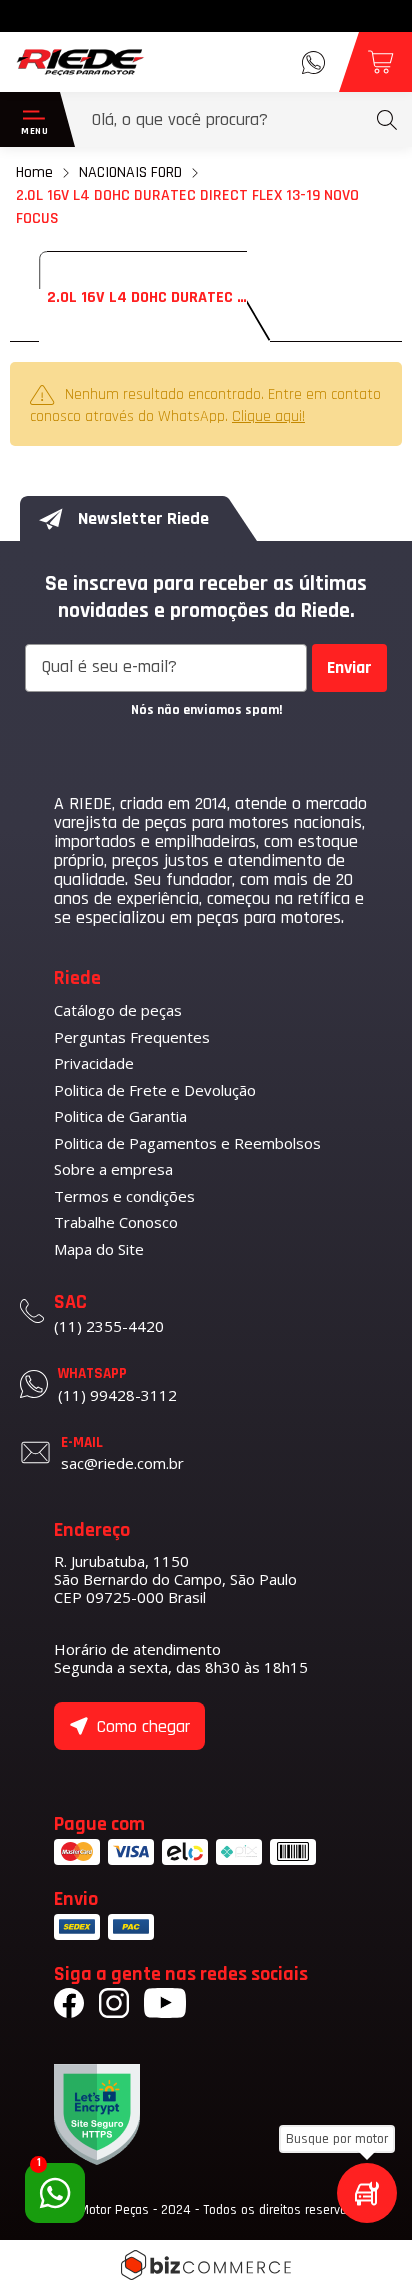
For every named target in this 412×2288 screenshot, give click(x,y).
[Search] (387, 119)
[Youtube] (165, 2006)
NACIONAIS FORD (130, 172)
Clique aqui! (268, 416)
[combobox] (244, 119)
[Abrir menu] (30, 119)
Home (34, 172)
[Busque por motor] (367, 2193)
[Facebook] (69, 2006)
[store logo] (81, 62)
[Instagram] (114, 2006)
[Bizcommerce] (206, 2265)
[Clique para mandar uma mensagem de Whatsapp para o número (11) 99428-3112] (313, 62)
